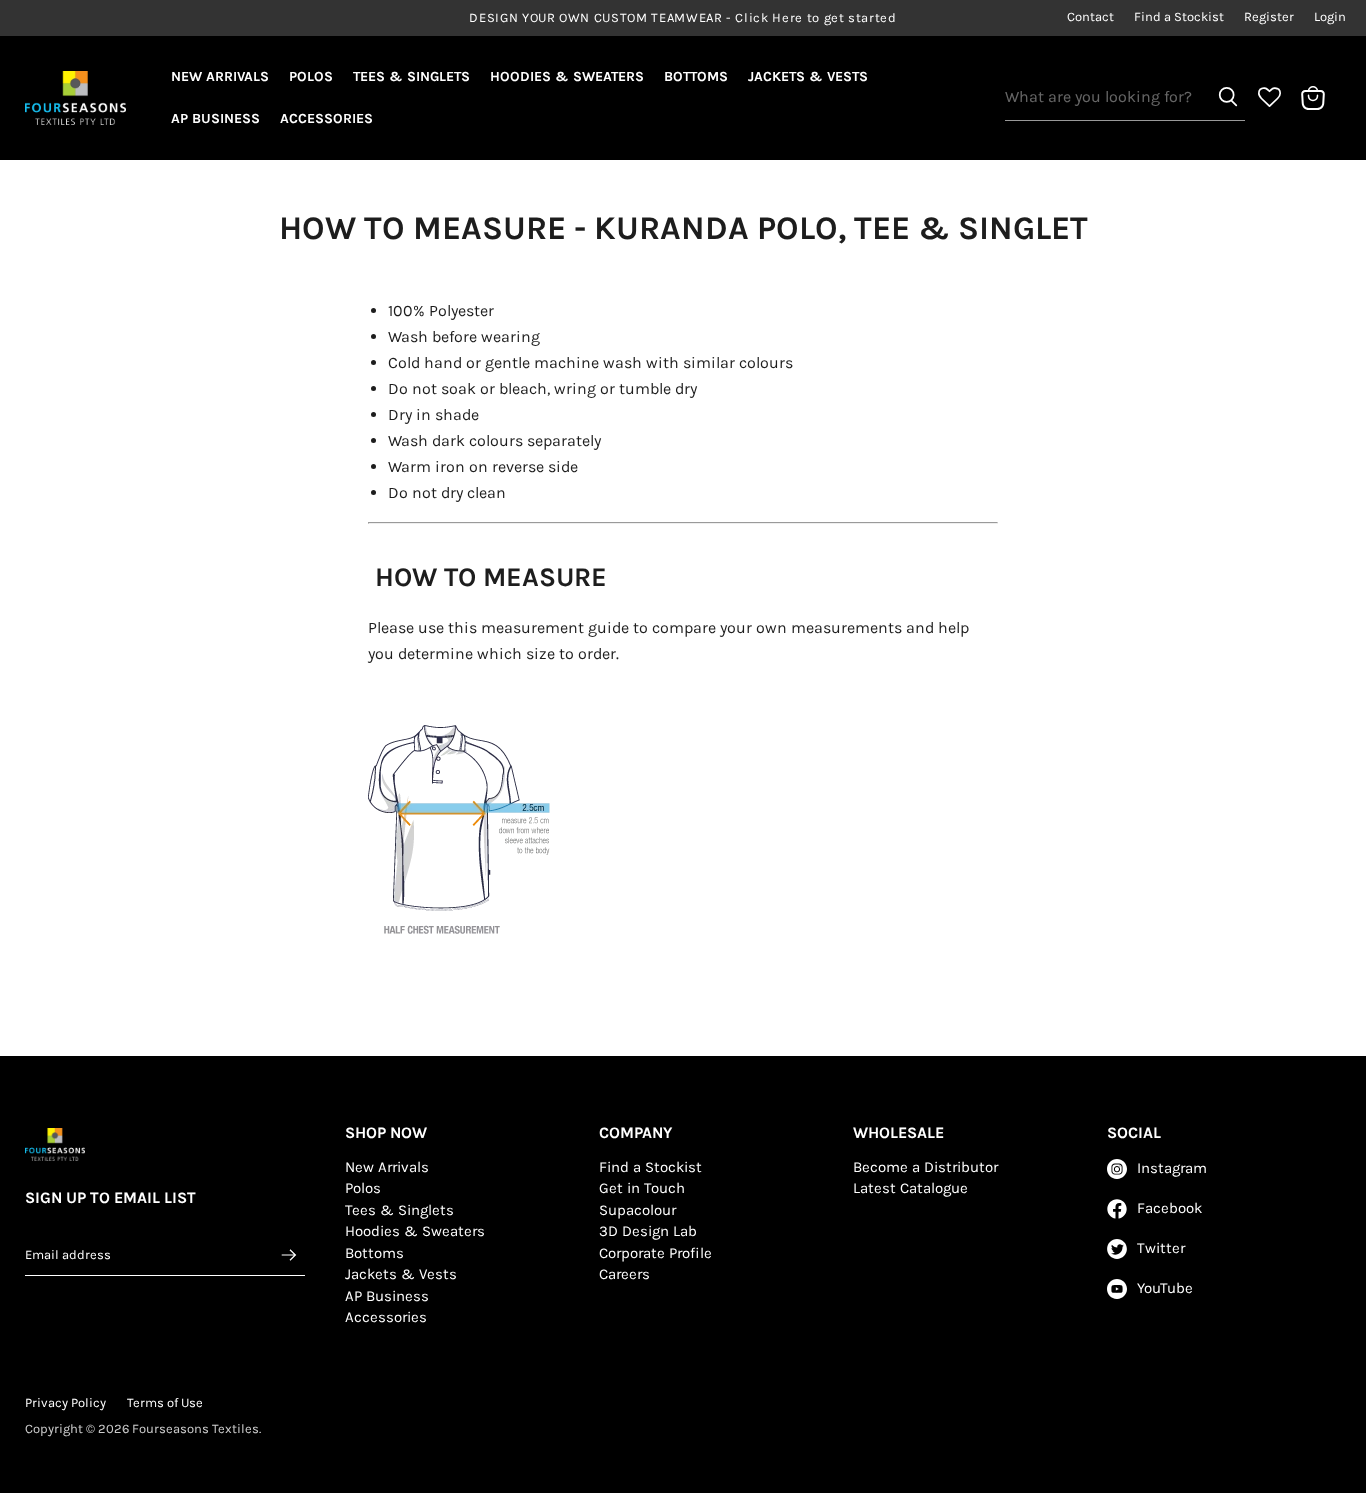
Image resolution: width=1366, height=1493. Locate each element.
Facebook (1169, 1208)
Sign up (289, 1254)
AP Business (215, 118)
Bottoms (696, 76)
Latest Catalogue (910, 1188)
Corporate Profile (655, 1253)
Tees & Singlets (411, 76)
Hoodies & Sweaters (567, 76)
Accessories (326, 118)
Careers (624, 1274)
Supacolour (637, 1210)
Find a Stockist (1179, 17)
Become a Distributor (925, 1167)
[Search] (1228, 97)
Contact (1090, 17)
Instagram (1172, 1168)
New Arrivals (220, 76)
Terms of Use (165, 1402)
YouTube (1165, 1288)
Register (1269, 17)
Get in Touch (642, 1188)
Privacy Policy (65, 1402)
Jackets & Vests (808, 76)
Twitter (1161, 1248)
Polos (311, 76)
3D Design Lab (648, 1231)
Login (1330, 17)
